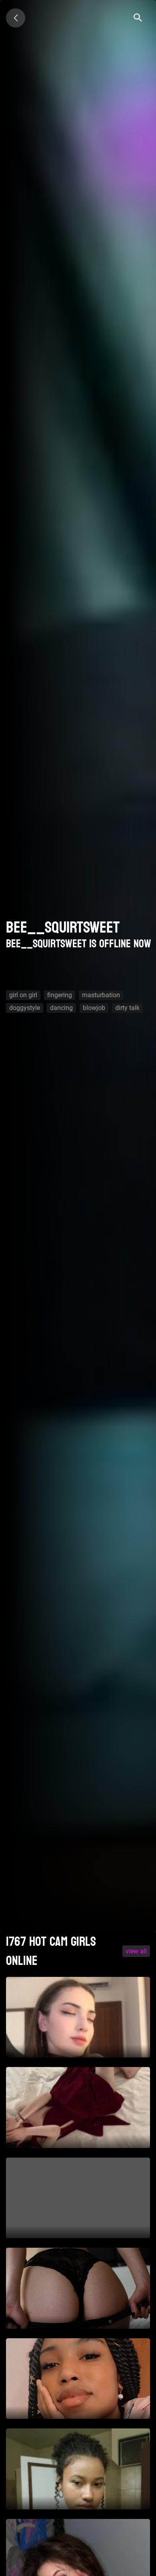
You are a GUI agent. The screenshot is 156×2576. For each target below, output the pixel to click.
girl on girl (23, 995)
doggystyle (25, 1008)
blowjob (94, 1008)
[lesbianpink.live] (16, 18)
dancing (61, 1008)
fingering (60, 995)
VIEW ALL (136, 1951)
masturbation (101, 995)
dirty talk (127, 1008)
